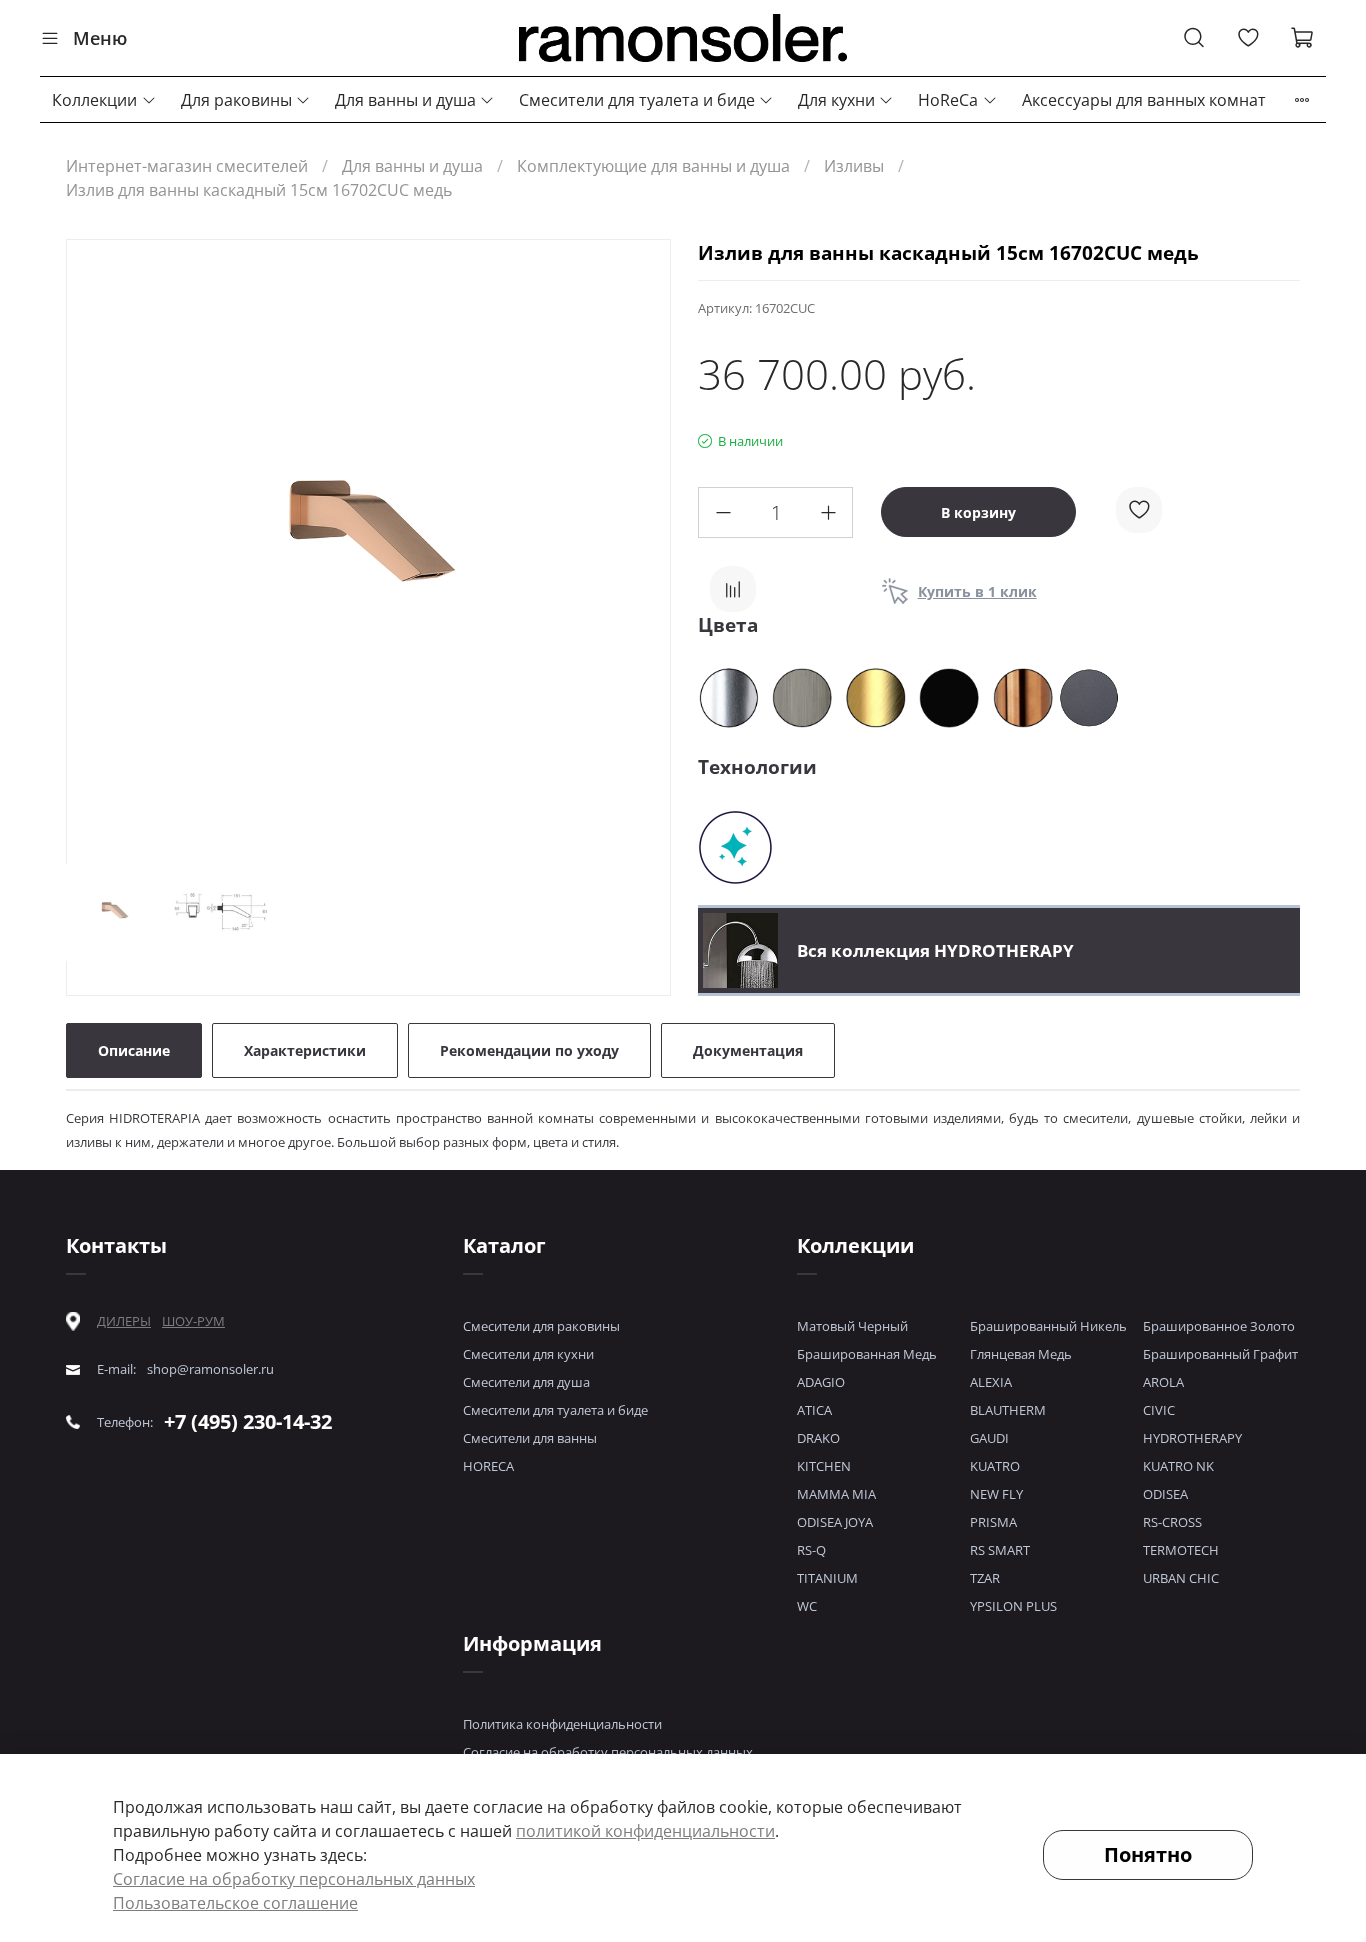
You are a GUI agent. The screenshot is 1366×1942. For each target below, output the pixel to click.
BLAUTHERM (1008, 1410)
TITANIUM (827, 1578)
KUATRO (995, 1466)
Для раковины (236, 100)
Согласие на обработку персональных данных (608, 1752)
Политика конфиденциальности (562, 1724)
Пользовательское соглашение (235, 1903)
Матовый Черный (852, 1326)
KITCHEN (824, 1466)
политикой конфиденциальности (645, 1831)
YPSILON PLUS (1013, 1606)
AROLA (1163, 1382)
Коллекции (94, 100)
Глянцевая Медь (1021, 1354)
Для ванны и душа (405, 100)
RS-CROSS (1172, 1522)
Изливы (854, 166)
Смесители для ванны (530, 1438)
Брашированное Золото (1219, 1326)
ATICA (814, 1410)
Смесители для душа (526, 1382)
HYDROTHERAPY (1192, 1438)
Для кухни (836, 100)
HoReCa (948, 100)
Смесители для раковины (541, 1326)
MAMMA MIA (836, 1494)
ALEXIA (991, 1382)
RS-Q (811, 1550)
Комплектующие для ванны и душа (653, 166)
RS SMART (1000, 1550)
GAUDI (989, 1438)
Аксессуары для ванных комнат (1144, 100)
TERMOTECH (1181, 1550)
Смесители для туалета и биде (637, 100)
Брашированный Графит (1220, 1354)
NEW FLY (996, 1494)
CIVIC (1159, 1410)
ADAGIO (821, 1382)
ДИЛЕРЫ (124, 1321)
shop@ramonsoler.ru (210, 1369)
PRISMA (993, 1522)
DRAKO (818, 1438)
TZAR (985, 1578)
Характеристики (305, 1050)
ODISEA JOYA (835, 1522)
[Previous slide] (99, 545)
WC (807, 1606)
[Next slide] (638, 545)
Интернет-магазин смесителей (187, 166)
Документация (748, 1050)
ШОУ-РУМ (193, 1321)
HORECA (488, 1466)
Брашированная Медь (867, 1354)
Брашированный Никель (1048, 1326)
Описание (134, 1050)
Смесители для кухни (528, 1354)
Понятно (1148, 1854)
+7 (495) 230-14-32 (248, 1421)
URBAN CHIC (1181, 1578)
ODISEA (1165, 1494)
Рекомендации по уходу (529, 1050)
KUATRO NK (1178, 1466)
